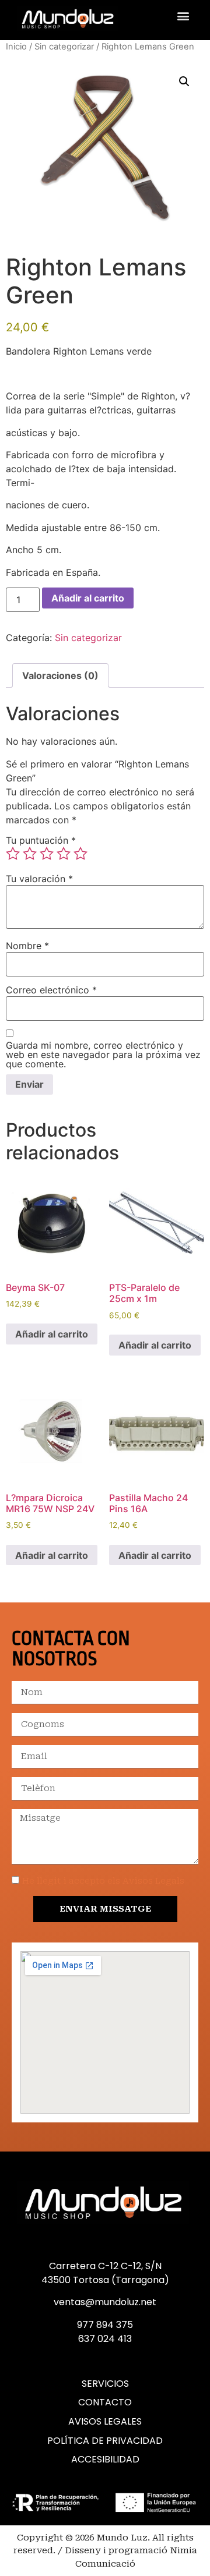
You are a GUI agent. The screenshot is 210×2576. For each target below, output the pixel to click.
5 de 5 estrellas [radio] (80, 854)
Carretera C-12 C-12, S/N (105, 2266)
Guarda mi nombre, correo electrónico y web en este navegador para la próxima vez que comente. (103, 1055)
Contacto (105, 2402)
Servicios (105, 2384)
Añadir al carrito (88, 598)
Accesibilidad (105, 2460)
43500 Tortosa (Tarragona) (105, 2280)
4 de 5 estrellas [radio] (64, 854)
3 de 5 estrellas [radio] (47, 854)
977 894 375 (105, 2325)
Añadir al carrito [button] (52, 1334)
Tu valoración (39, 879)
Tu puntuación (41, 840)
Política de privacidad (105, 2441)
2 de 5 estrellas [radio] (30, 854)
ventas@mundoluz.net (105, 2302)
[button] (183, 15)
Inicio (16, 47)
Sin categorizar (64, 47)
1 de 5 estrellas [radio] (13, 854)
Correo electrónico (51, 990)
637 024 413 (105, 2339)
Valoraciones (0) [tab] (60, 675)
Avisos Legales (105, 2422)
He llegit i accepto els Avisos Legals (103, 1881)
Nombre (27, 946)
